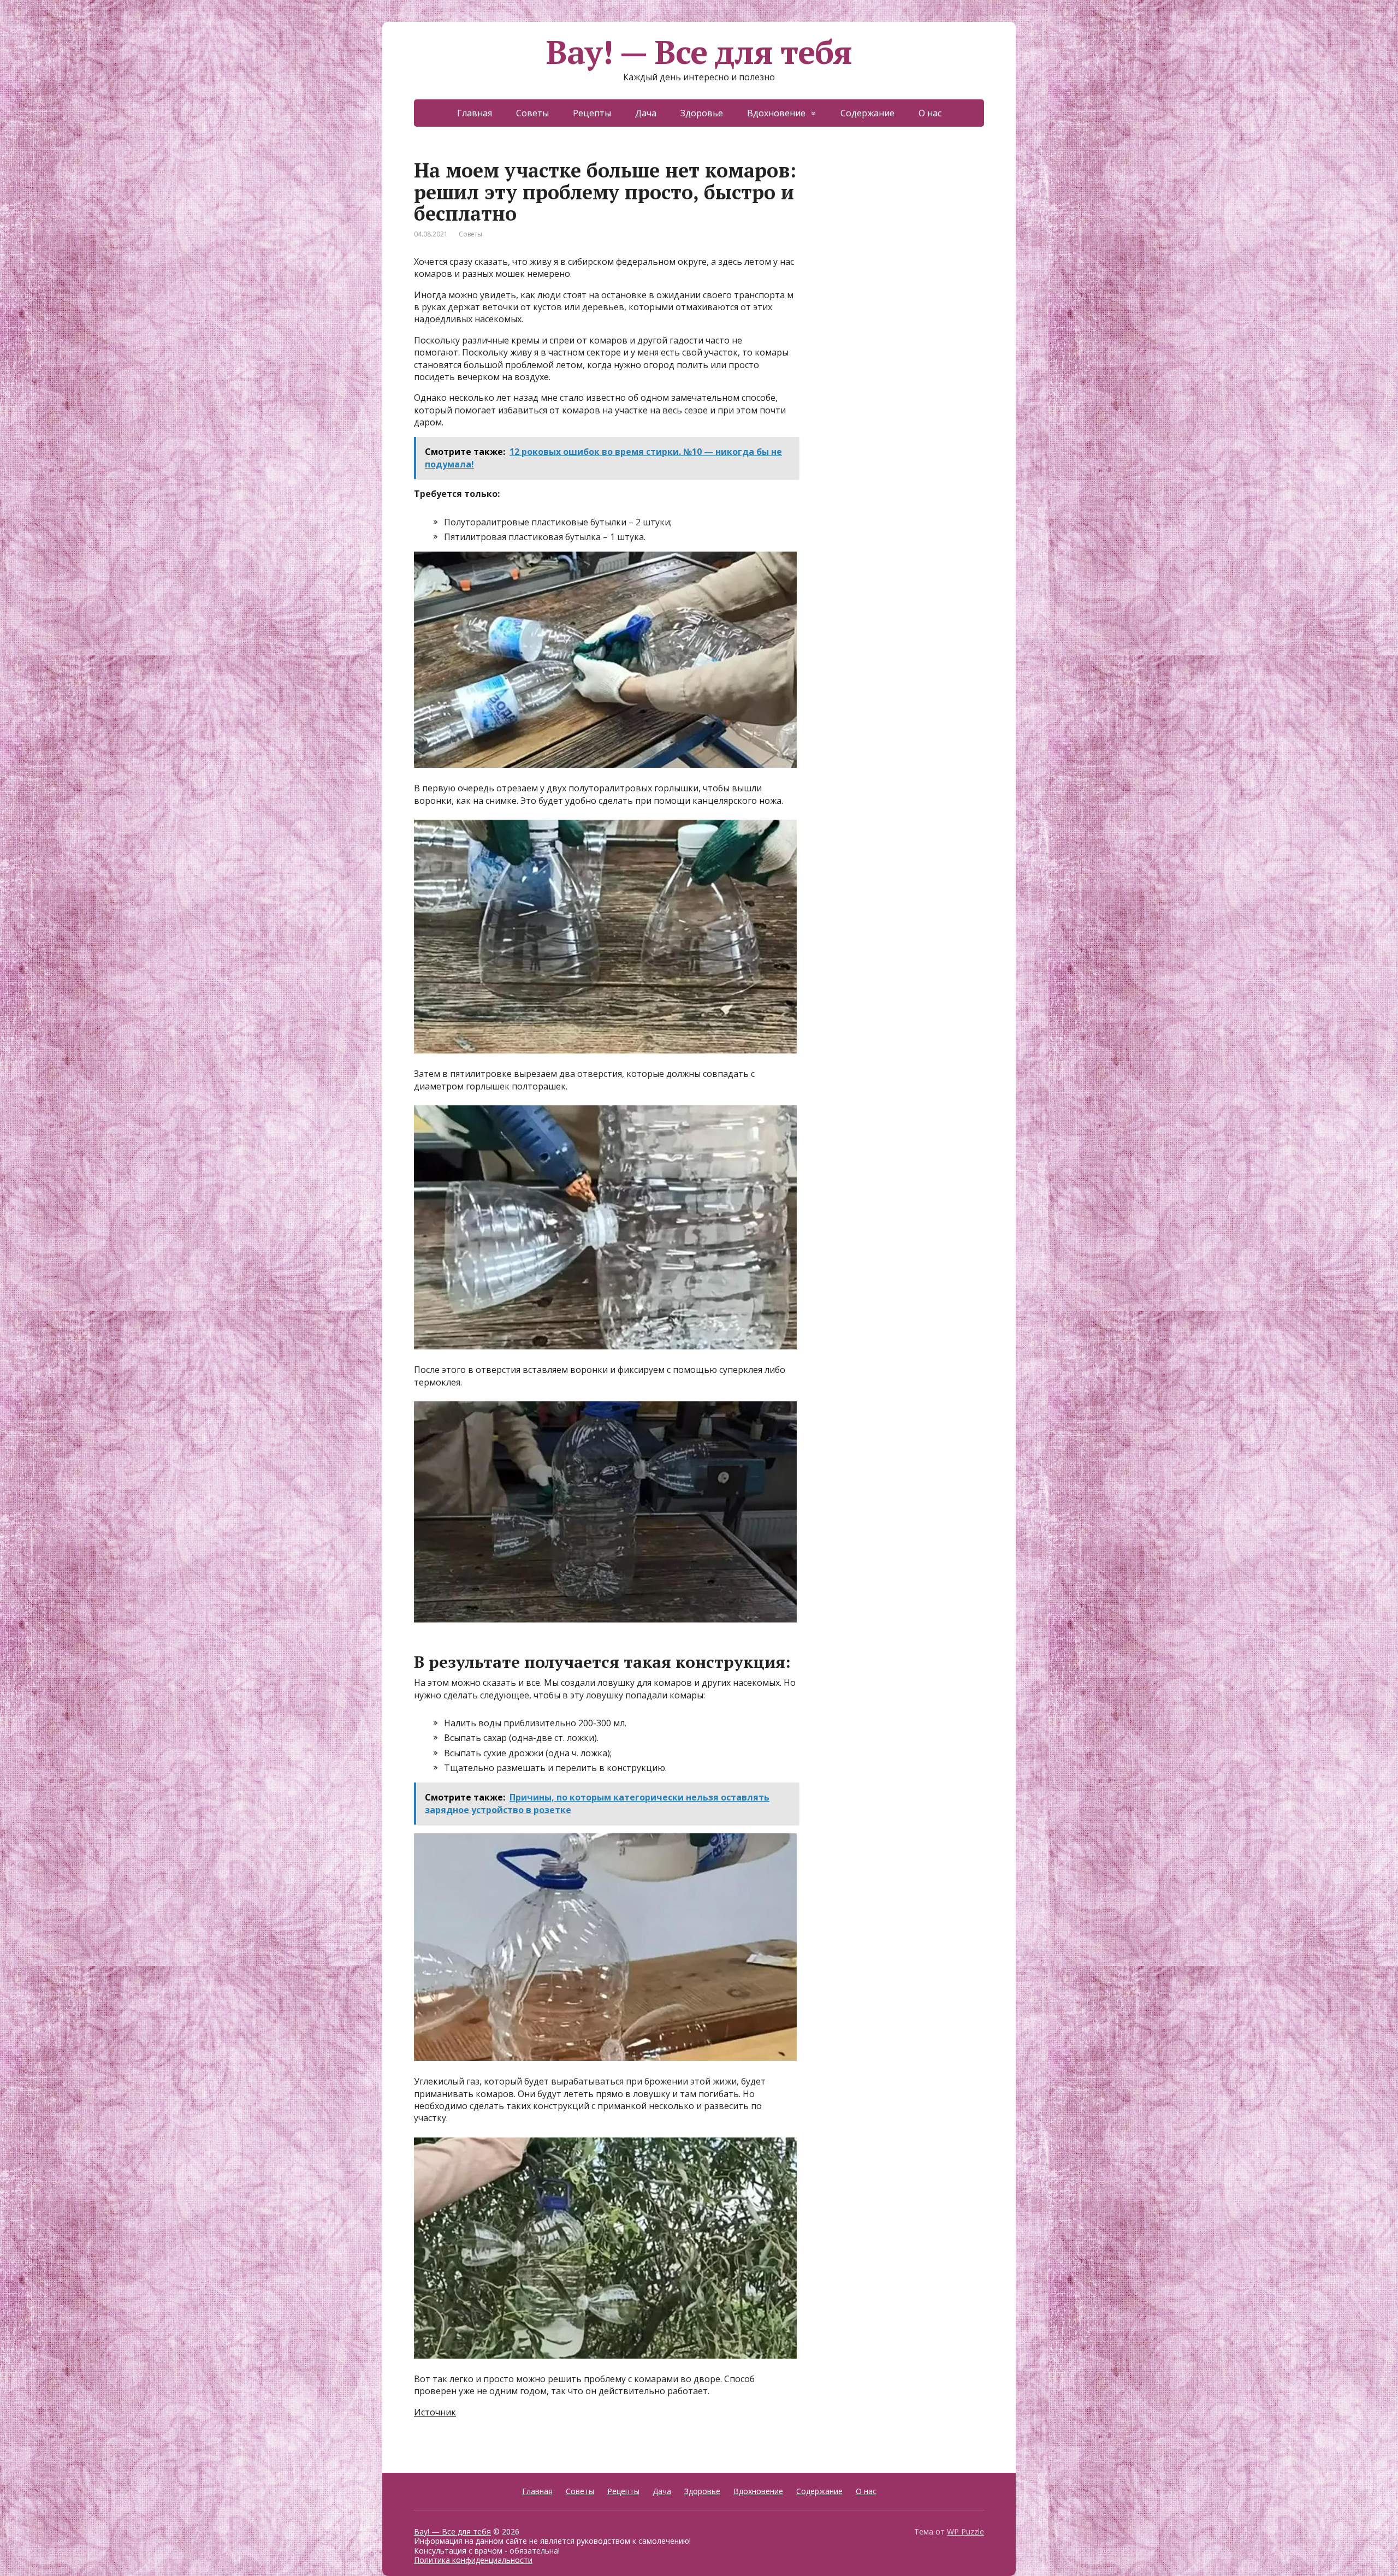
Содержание (867, 113)
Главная (475, 113)
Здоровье (702, 113)
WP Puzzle (965, 2531)
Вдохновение (776, 113)
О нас (930, 113)
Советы (532, 113)
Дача (646, 113)
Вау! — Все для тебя (699, 52)
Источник (435, 2412)
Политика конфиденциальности (473, 2560)
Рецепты (592, 113)
